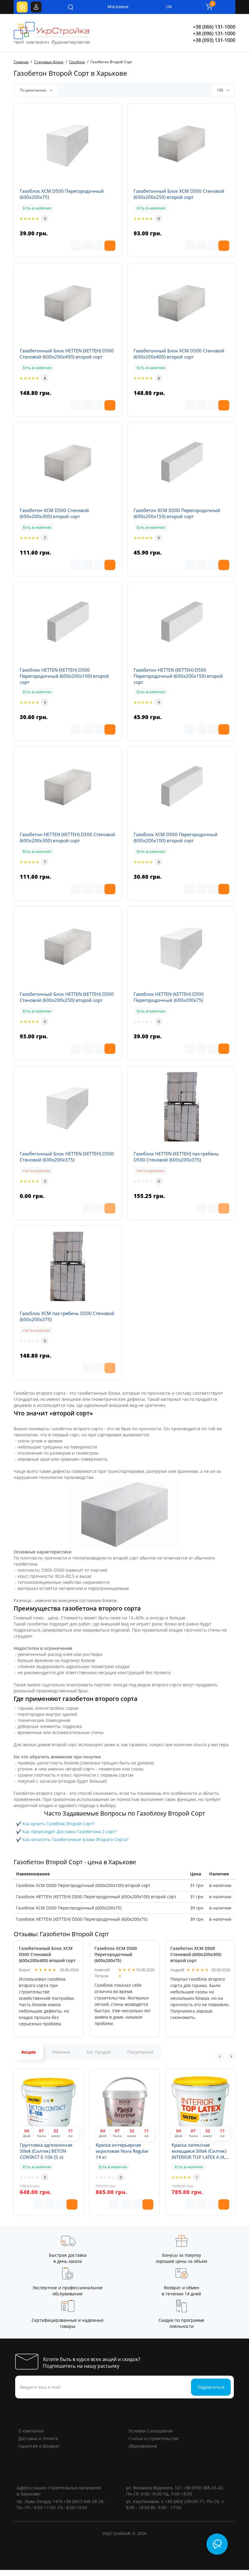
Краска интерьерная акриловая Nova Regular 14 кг (122, 2151)
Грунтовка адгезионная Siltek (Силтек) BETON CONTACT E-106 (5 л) (46, 2151)
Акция (28, 2052)
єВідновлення (143, 2446)
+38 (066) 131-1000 (214, 27)
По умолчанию (34, 90)
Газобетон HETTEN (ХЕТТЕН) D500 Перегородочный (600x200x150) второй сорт (178, 676)
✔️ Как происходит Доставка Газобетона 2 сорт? (67, 1832)
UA (169, 7)
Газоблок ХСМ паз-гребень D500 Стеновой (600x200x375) (67, 1316)
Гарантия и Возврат (39, 2446)
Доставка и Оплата (38, 2438)
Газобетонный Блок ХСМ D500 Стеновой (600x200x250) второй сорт (179, 194)
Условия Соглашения (151, 2431)
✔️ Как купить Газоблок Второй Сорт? (55, 1824)
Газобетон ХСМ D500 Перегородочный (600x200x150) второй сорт (177, 513)
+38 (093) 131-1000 (214, 40)
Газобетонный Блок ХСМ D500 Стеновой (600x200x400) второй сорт (179, 354)
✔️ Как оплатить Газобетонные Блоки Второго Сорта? (72, 1839)
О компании (31, 2431)
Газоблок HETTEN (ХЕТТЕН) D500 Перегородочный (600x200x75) (169, 997)
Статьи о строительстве (153, 2438)
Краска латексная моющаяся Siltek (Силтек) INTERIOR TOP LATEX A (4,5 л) (200, 2151)
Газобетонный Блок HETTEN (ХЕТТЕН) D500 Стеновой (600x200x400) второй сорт (67, 354)
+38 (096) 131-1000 (214, 33)
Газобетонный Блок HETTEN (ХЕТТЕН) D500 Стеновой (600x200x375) (67, 1157)
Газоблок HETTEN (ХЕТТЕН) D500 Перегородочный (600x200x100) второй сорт (64, 676)
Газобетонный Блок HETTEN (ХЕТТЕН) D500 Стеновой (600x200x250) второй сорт (67, 997)
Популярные (140, 2052)
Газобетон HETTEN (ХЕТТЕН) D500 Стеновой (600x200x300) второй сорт (67, 837)
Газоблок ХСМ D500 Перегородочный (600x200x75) (62, 194)
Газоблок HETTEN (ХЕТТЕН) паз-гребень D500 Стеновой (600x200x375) (176, 1157)
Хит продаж (99, 2052)
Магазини (114, 7)
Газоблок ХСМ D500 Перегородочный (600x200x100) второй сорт (176, 837)
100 (220, 90)
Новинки (61, 2052)
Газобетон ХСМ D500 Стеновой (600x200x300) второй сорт (54, 513)
